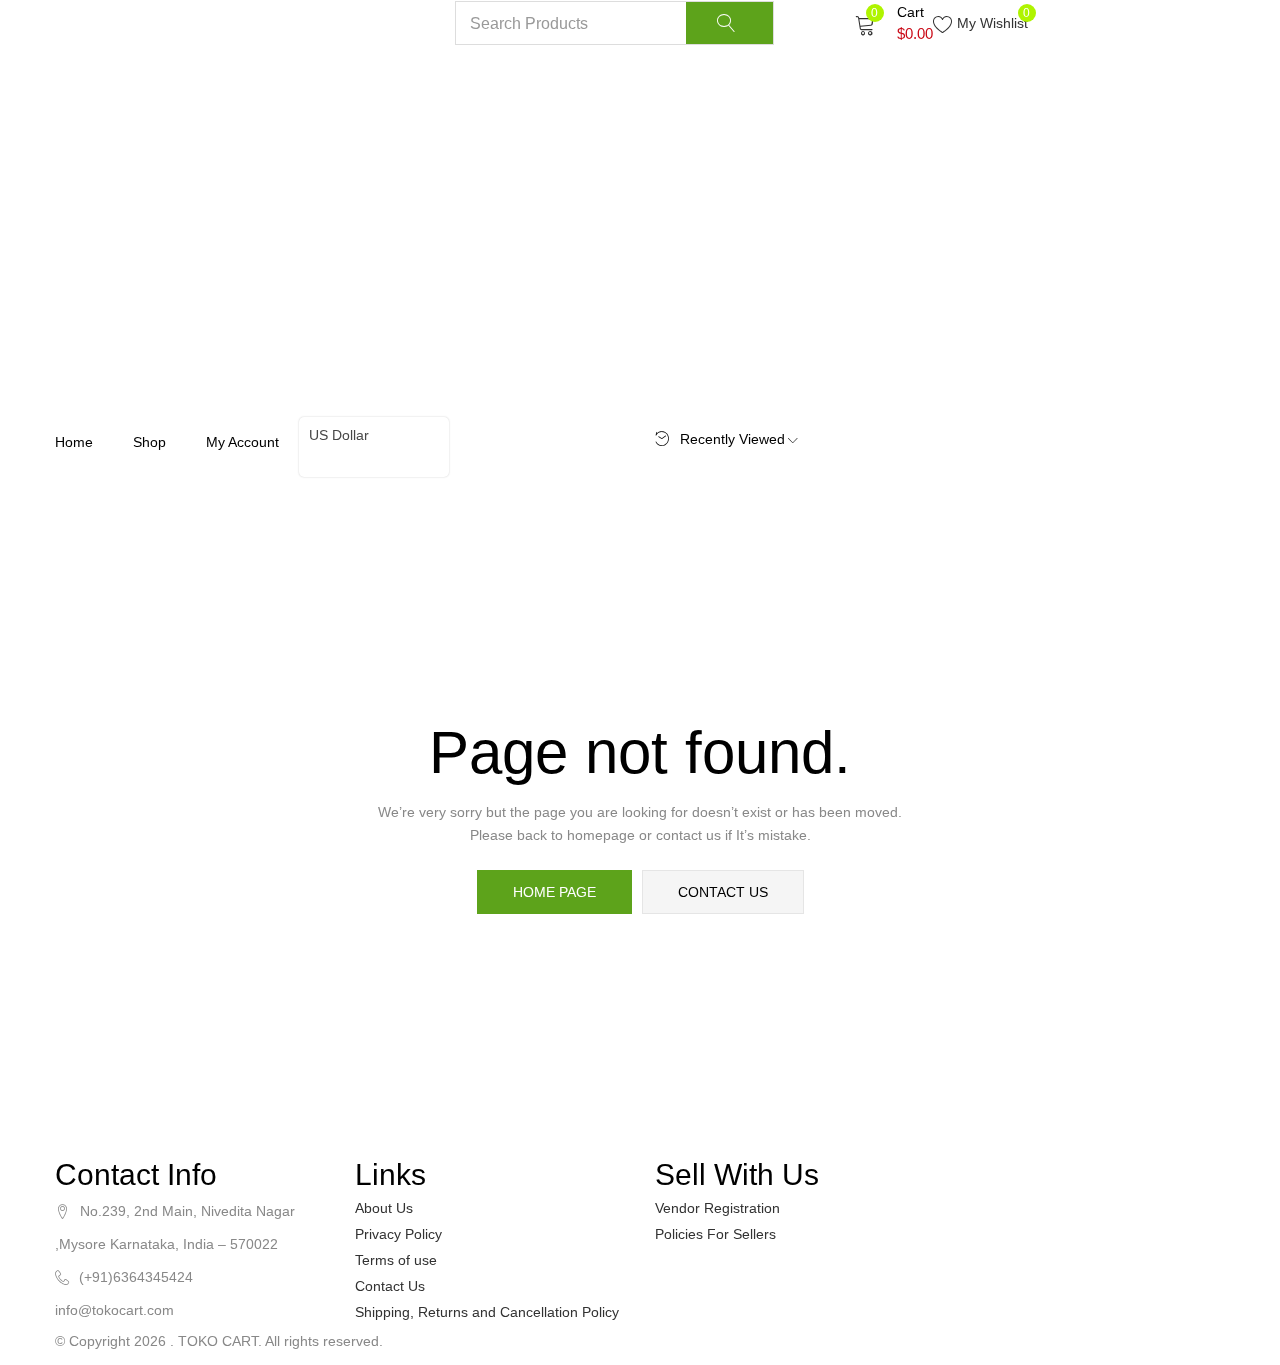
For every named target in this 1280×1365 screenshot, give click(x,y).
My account (242, 442)
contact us (723, 892)
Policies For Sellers (715, 1234)
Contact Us (390, 1286)
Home (74, 442)
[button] (894, 23)
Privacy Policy (398, 1234)
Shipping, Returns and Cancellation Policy (487, 1312)
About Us (384, 1208)
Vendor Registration (717, 1208)
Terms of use (396, 1260)
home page (554, 892)
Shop (149, 442)
